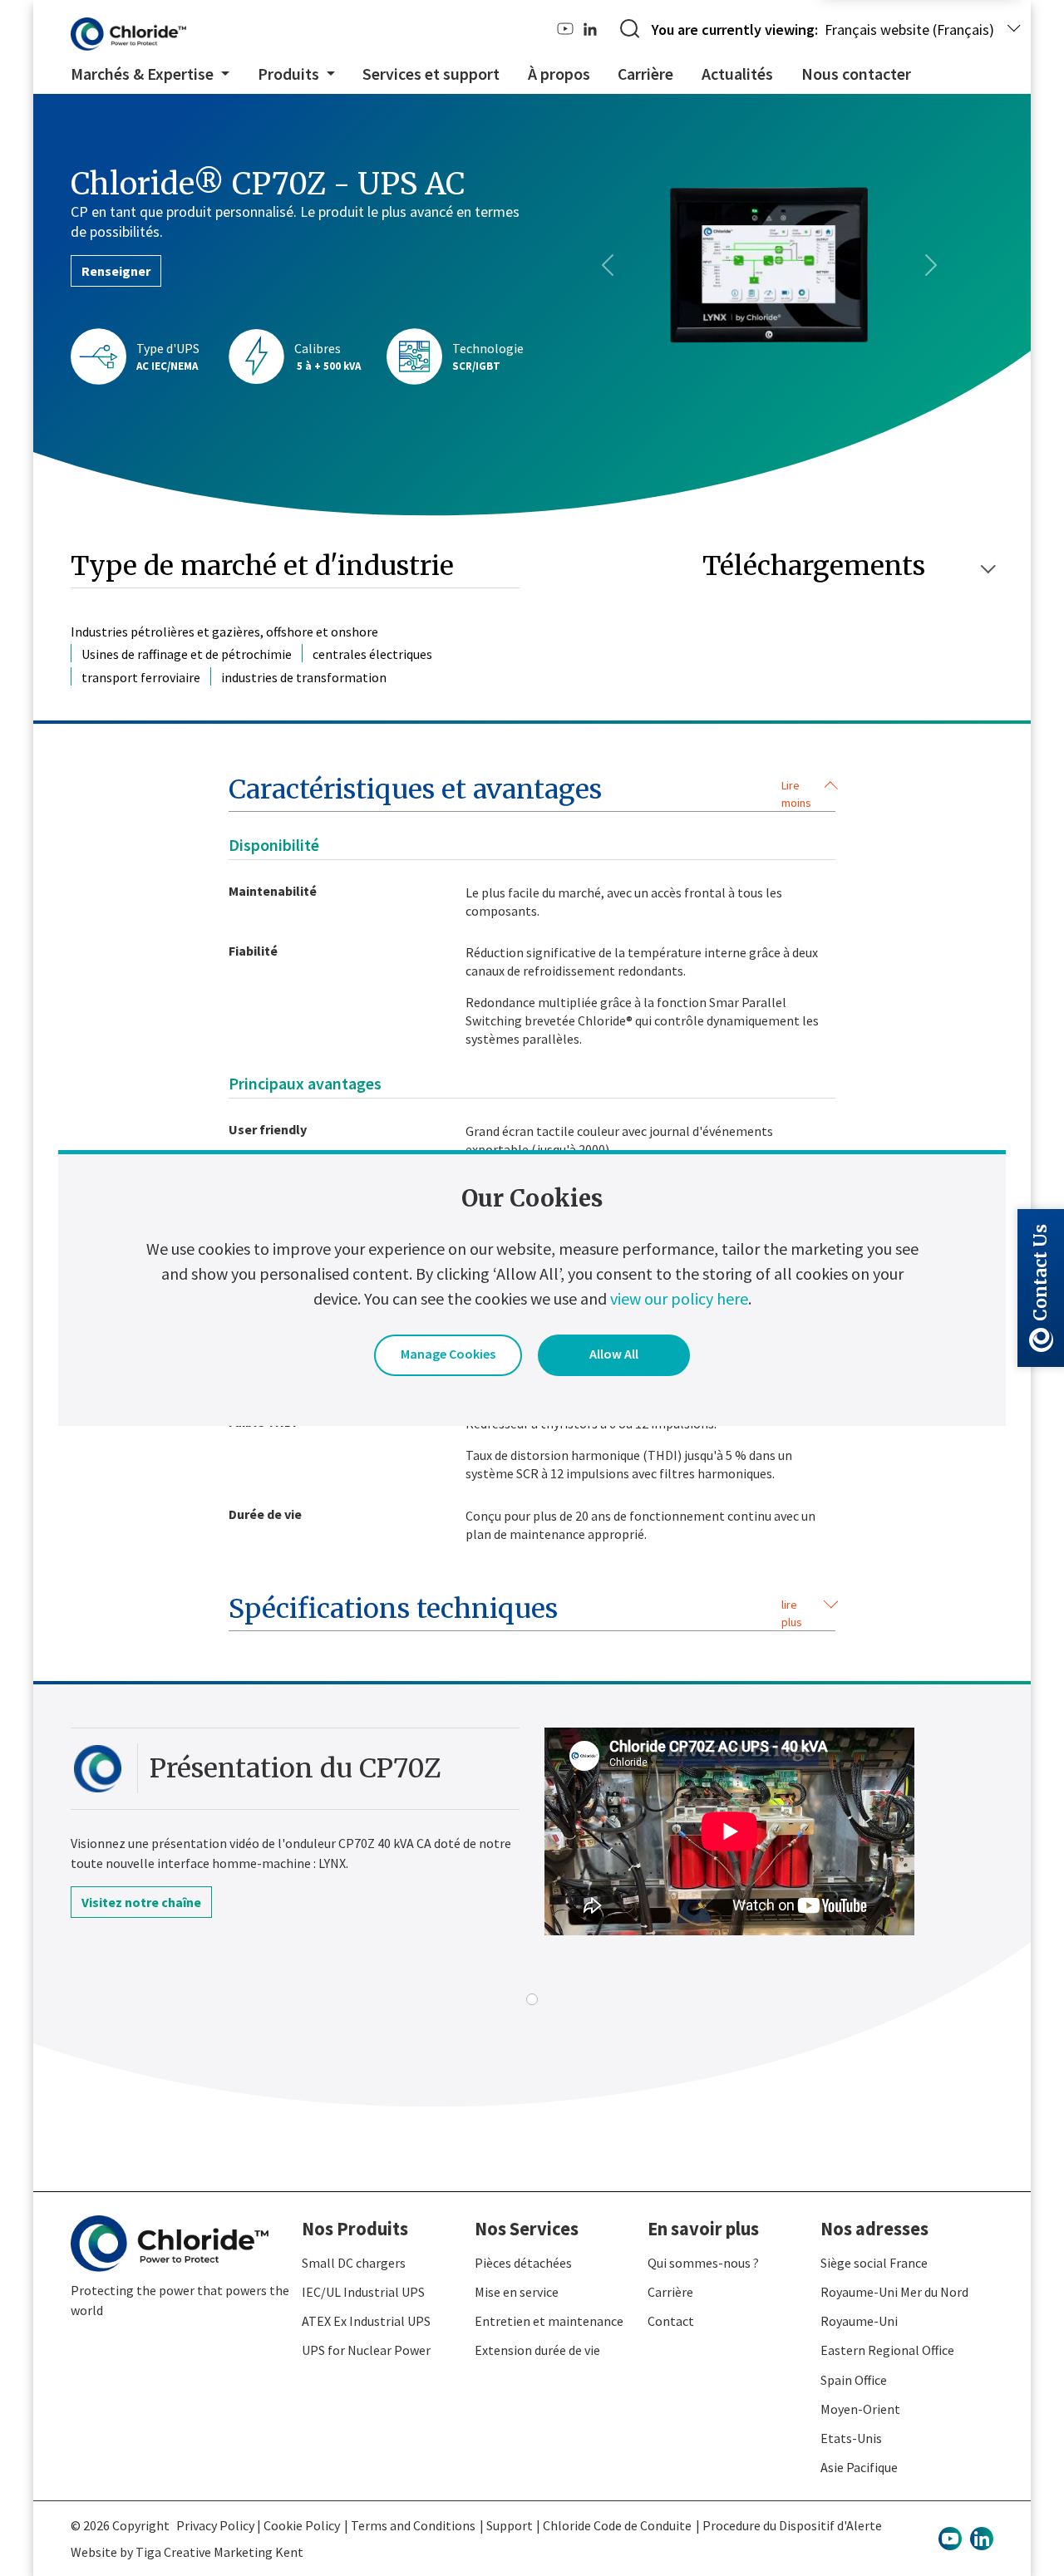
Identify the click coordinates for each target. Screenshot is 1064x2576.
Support (510, 2525)
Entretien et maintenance (549, 2321)
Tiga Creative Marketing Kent (219, 2552)
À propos (559, 74)
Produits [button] (290, 74)
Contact (671, 2321)
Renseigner (116, 271)
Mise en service (517, 2292)
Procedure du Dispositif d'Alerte (792, 2525)
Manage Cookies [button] (448, 1354)
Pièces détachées (523, 2263)
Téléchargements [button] (814, 566)
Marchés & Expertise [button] (144, 74)
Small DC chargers (354, 2263)
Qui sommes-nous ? (703, 2263)
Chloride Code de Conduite (617, 2525)
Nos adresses (874, 2229)
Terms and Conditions (413, 2525)
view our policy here (679, 1298)
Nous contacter (856, 74)
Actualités (737, 74)
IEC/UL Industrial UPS (363, 2292)
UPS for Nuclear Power (366, 2350)
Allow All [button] (614, 1354)
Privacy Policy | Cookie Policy (258, 2525)
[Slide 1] (532, 1999)
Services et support (431, 74)
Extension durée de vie (537, 2350)
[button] (532, 793)
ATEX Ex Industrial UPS (366, 2321)
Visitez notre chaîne (141, 1902)
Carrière (645, 74)
